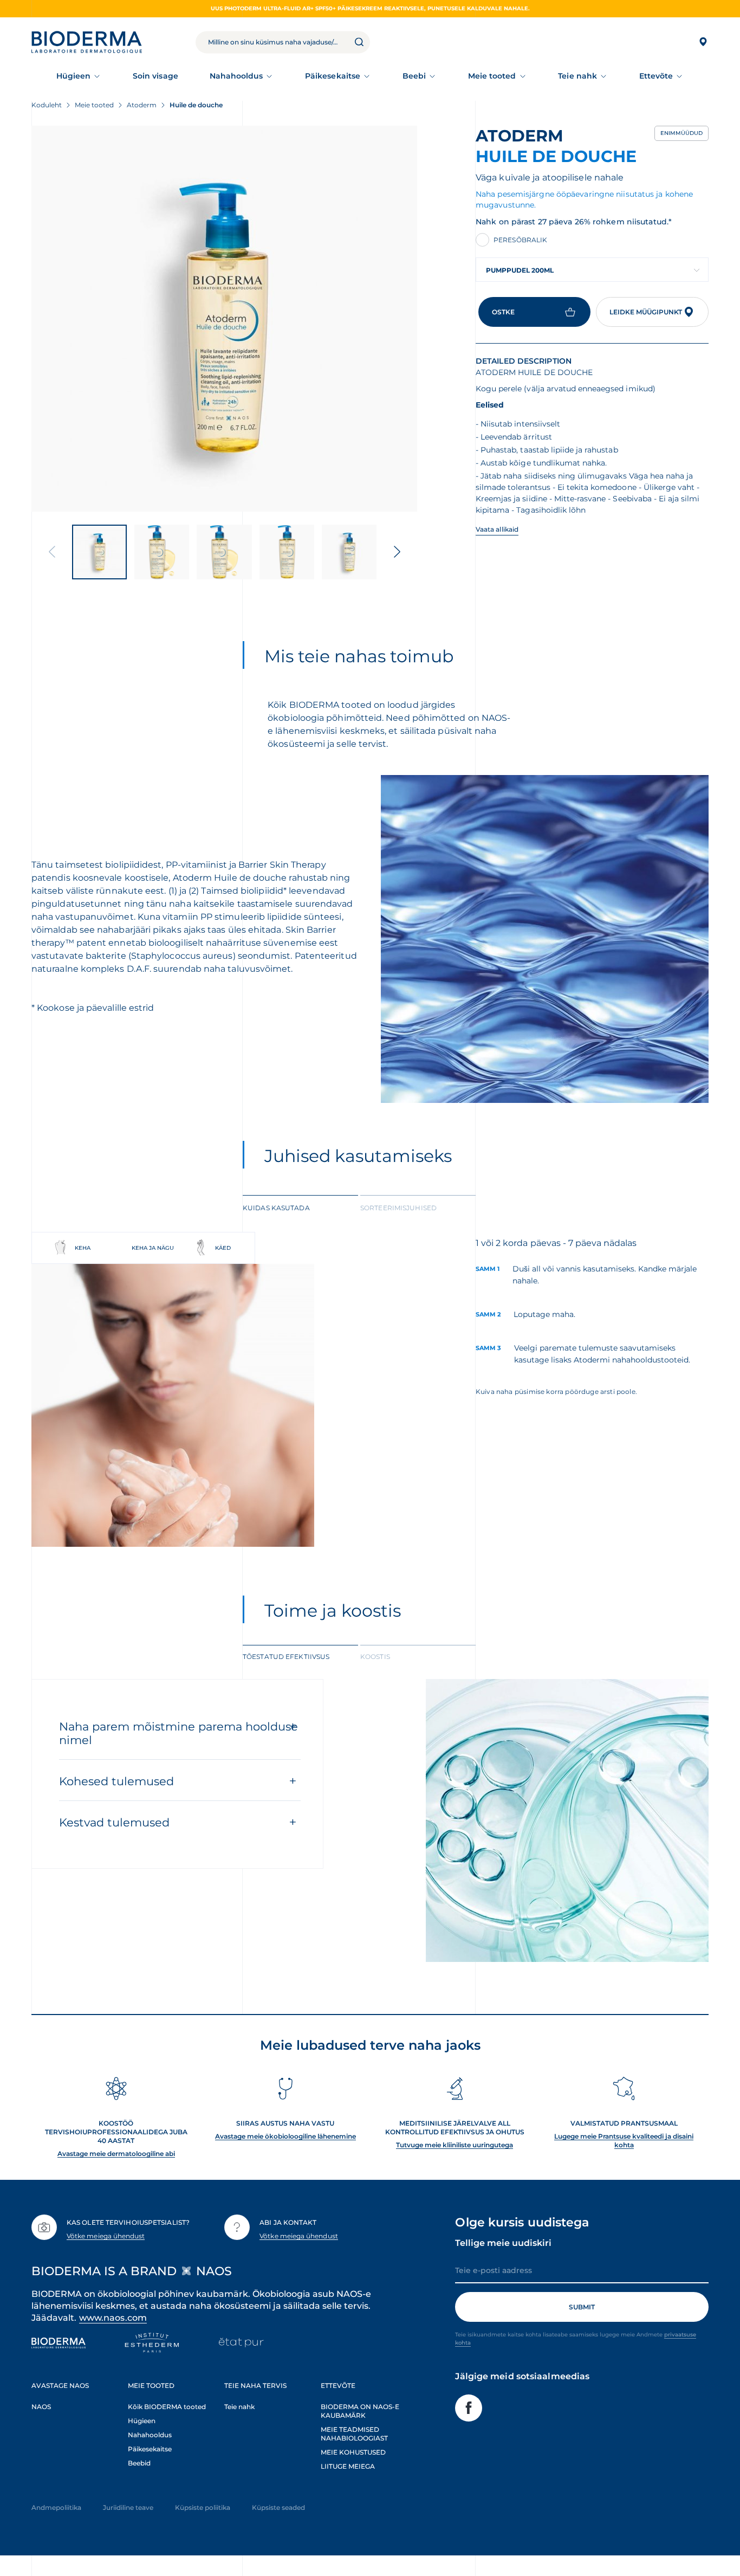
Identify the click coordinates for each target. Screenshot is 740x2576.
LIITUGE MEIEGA (348, 2466)
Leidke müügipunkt (646, 312)
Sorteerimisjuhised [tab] (398, 1208)
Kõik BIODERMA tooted (167, 2407)
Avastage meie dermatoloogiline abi (116, 2154)
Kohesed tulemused (116, 1781)
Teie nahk (577, 76)
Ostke (503, 312)
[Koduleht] (87, 42)
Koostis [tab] (375, 1657)
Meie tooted (492, 76)
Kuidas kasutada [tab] (276, 1208)
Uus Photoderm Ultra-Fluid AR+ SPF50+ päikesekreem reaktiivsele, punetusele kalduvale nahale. (370, 8)
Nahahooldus (236, 76)
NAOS (41, 2407)
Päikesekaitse (333, 76)
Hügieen (74, 76)
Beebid (139, 2463)
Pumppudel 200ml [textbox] (520, 270)
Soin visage (155, 76)
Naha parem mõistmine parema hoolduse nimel (178, 1733)
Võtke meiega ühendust (106, 2236)
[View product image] (224, 319)
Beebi (414, 76)
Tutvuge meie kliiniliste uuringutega (455, 2145)
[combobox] (592, 270)
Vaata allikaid (497, 529)
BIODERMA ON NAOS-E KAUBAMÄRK (360, 2411)
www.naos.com (113, 2318)
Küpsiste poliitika (203, 2507)
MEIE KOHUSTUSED (353, 2452)
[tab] (300, 1207)
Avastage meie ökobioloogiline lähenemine (285, 2136)
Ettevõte (656, 76)
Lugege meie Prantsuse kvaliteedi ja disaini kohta (624, 2141)
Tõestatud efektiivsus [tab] (286, 1657)
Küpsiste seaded (278, 2507)
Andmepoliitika (56, 2507)
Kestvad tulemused (114, 1822)
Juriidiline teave (128, 2507)
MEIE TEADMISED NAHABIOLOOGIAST (354, 2434)
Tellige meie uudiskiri (503, 2243)
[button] (397, 552)
